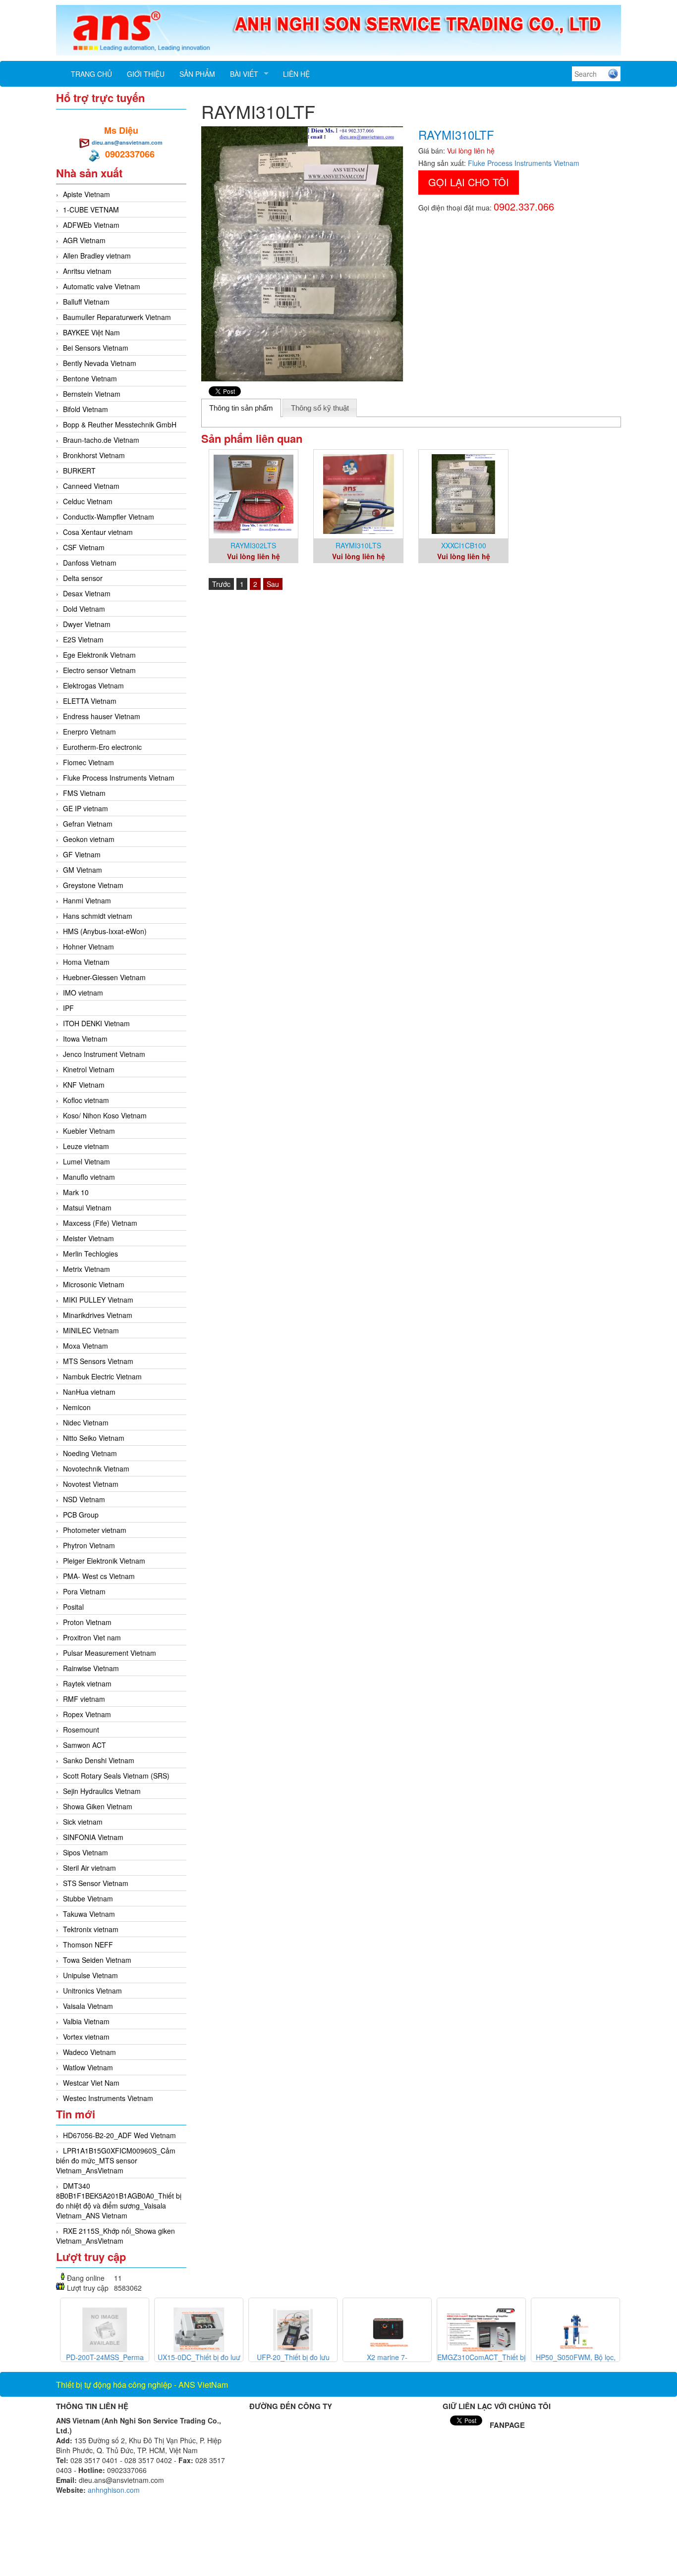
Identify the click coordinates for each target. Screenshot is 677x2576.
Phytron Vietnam (89, 1545)
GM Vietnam (83, 870)
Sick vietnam (83, 1822)
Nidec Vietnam (86, 1422)
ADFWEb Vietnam (91, 225)
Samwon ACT (85, 1745)
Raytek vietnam (87, 1683)
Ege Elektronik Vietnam (99, 655)
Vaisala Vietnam (88, 2006)
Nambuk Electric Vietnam (102, 1376)
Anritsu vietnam (87, 271)
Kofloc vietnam (86, 1100)
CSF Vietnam (84, 547)
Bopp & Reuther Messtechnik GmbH (120, 424)
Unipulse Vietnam (90, 1975)
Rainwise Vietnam (91, 1668)
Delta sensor (83, 578)
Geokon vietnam (89, 839)
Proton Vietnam (87, 1622)
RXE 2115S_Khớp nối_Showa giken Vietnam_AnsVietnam (115, 2236)
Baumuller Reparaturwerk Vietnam (117, 317)
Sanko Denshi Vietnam (99, 1760)
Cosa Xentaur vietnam (98, 532)
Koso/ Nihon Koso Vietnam (105, 1115)
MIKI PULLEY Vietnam (98, 1300)
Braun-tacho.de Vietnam (101, 440)
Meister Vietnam (88, 1238)
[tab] (241, 408)
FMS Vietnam (84, 793)
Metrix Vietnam (86, 1269)
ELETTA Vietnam (90, 701)
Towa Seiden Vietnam (97, 1960)
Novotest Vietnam (91, 1484)
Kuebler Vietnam (89, 1131)
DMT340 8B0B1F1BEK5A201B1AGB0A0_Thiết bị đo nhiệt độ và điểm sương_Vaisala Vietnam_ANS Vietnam (119, 2201)
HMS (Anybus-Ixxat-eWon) (105, 931)
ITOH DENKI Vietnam (96, 1023)
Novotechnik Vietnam (96, 1469)
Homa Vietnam (86, 962)
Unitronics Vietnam (92, 1991)
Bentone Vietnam (90, 378)
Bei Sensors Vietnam (96, 348)
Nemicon (77, 1407)
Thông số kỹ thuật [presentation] (320, 408)
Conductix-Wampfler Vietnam (109, 517)
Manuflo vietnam (89, 1177)
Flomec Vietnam (88, 762)
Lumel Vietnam (86, 1161)
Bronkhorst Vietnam (94, 455)
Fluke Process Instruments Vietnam (119, 778)
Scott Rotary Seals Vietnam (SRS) (116, 1776)
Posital (73, 1607)
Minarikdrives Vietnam (98, 1315)
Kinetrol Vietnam (89, 1069)
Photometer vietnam (95, 1530)
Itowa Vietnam (85, 1039)
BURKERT (79, 471)
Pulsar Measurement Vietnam (110, 1653)
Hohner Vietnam (88, 946)
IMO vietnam (83, 993)
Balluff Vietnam (86, 302)
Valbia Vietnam (86, 2021)
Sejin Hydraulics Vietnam (102, 1791)
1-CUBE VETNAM (91, 210)
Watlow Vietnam (88, 2067)
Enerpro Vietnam (89, 732)
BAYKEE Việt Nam (91, 332)
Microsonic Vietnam (94, 1284)
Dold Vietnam (84, 609)
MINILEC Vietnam (91, 1330)
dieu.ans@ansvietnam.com (127, 142)
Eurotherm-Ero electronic (102, 747)
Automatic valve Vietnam (102, 286)
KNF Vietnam (84, 1085)
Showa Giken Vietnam (98, 1806)
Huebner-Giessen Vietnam (104, 977)
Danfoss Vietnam (90, 563)
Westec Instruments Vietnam (108, 2098)
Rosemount (81, 1730)
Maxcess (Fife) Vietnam (100, 1223)
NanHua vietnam (89, 1392)
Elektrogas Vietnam (93, 685)
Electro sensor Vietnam (99, 670)
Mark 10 (76, 1192)
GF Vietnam (82, 854)
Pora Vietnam (84, 1591)
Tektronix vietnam (91, 1929)
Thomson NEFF (88, 1945)
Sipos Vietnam (85, 1852)
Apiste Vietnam (86, 194)
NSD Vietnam (84, 1499)
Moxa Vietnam (85, 1346)
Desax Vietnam (87, 593)
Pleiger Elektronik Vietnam (104, 1561)
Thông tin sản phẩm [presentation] (241, 408)
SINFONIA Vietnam (93, 1837)
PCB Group (81, 1515)
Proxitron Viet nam (92, 1637)
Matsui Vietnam (87, 1208)
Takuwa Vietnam (89, 1914)
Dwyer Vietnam (87, 624)
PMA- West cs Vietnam (99, 1576)
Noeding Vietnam (90, 1453)
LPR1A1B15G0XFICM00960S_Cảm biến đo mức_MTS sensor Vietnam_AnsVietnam (116, 2160)
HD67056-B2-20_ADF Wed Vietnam (119, 2135)
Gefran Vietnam (88, 824)
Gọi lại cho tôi (469, 182)
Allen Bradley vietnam (97, 256)
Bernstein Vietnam (92, 394)
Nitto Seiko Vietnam (94, 1438)
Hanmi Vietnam (87, 900)
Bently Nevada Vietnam (100, 363)
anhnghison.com (114, 2490)
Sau (273, 584)
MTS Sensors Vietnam (98, 1361)
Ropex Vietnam (87, 1714)
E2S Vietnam (83, 639)
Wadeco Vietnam (89, 2052)
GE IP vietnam (85, 808)
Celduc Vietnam (88, 501)
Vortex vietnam (86, 2037)
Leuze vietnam (86, 1146)
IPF (68, 1008)
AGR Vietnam (84, 240)
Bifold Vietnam (85, 409)
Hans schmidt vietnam (98, 916)
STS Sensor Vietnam (96, 1883)
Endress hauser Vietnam (102, 716)
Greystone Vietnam (93, 885)
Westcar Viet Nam (91, 2083)
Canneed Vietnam (91, 486)
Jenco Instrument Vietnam (104, 1054)
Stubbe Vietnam (88, 1898)
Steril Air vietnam (89, 1868)
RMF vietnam (84, 1699)
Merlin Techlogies (90, 1254)
